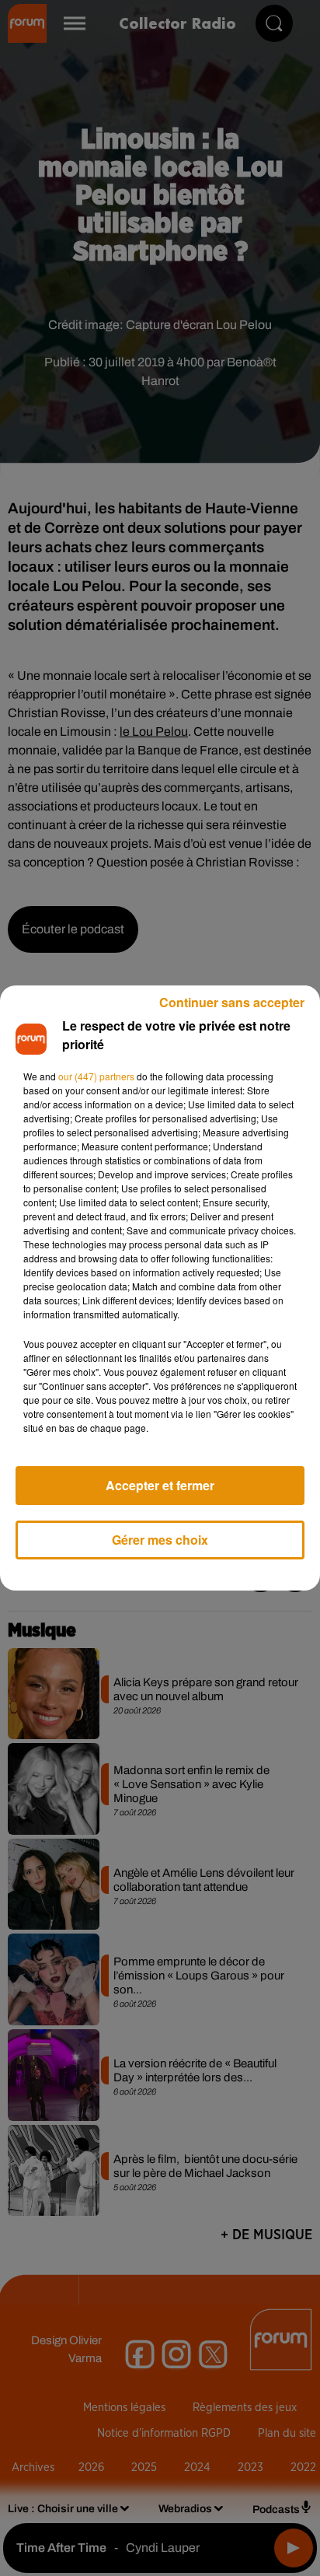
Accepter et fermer (160, 1485)
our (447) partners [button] (96, 1076)
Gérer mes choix (160, 1540)
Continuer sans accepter (232, 1002)
